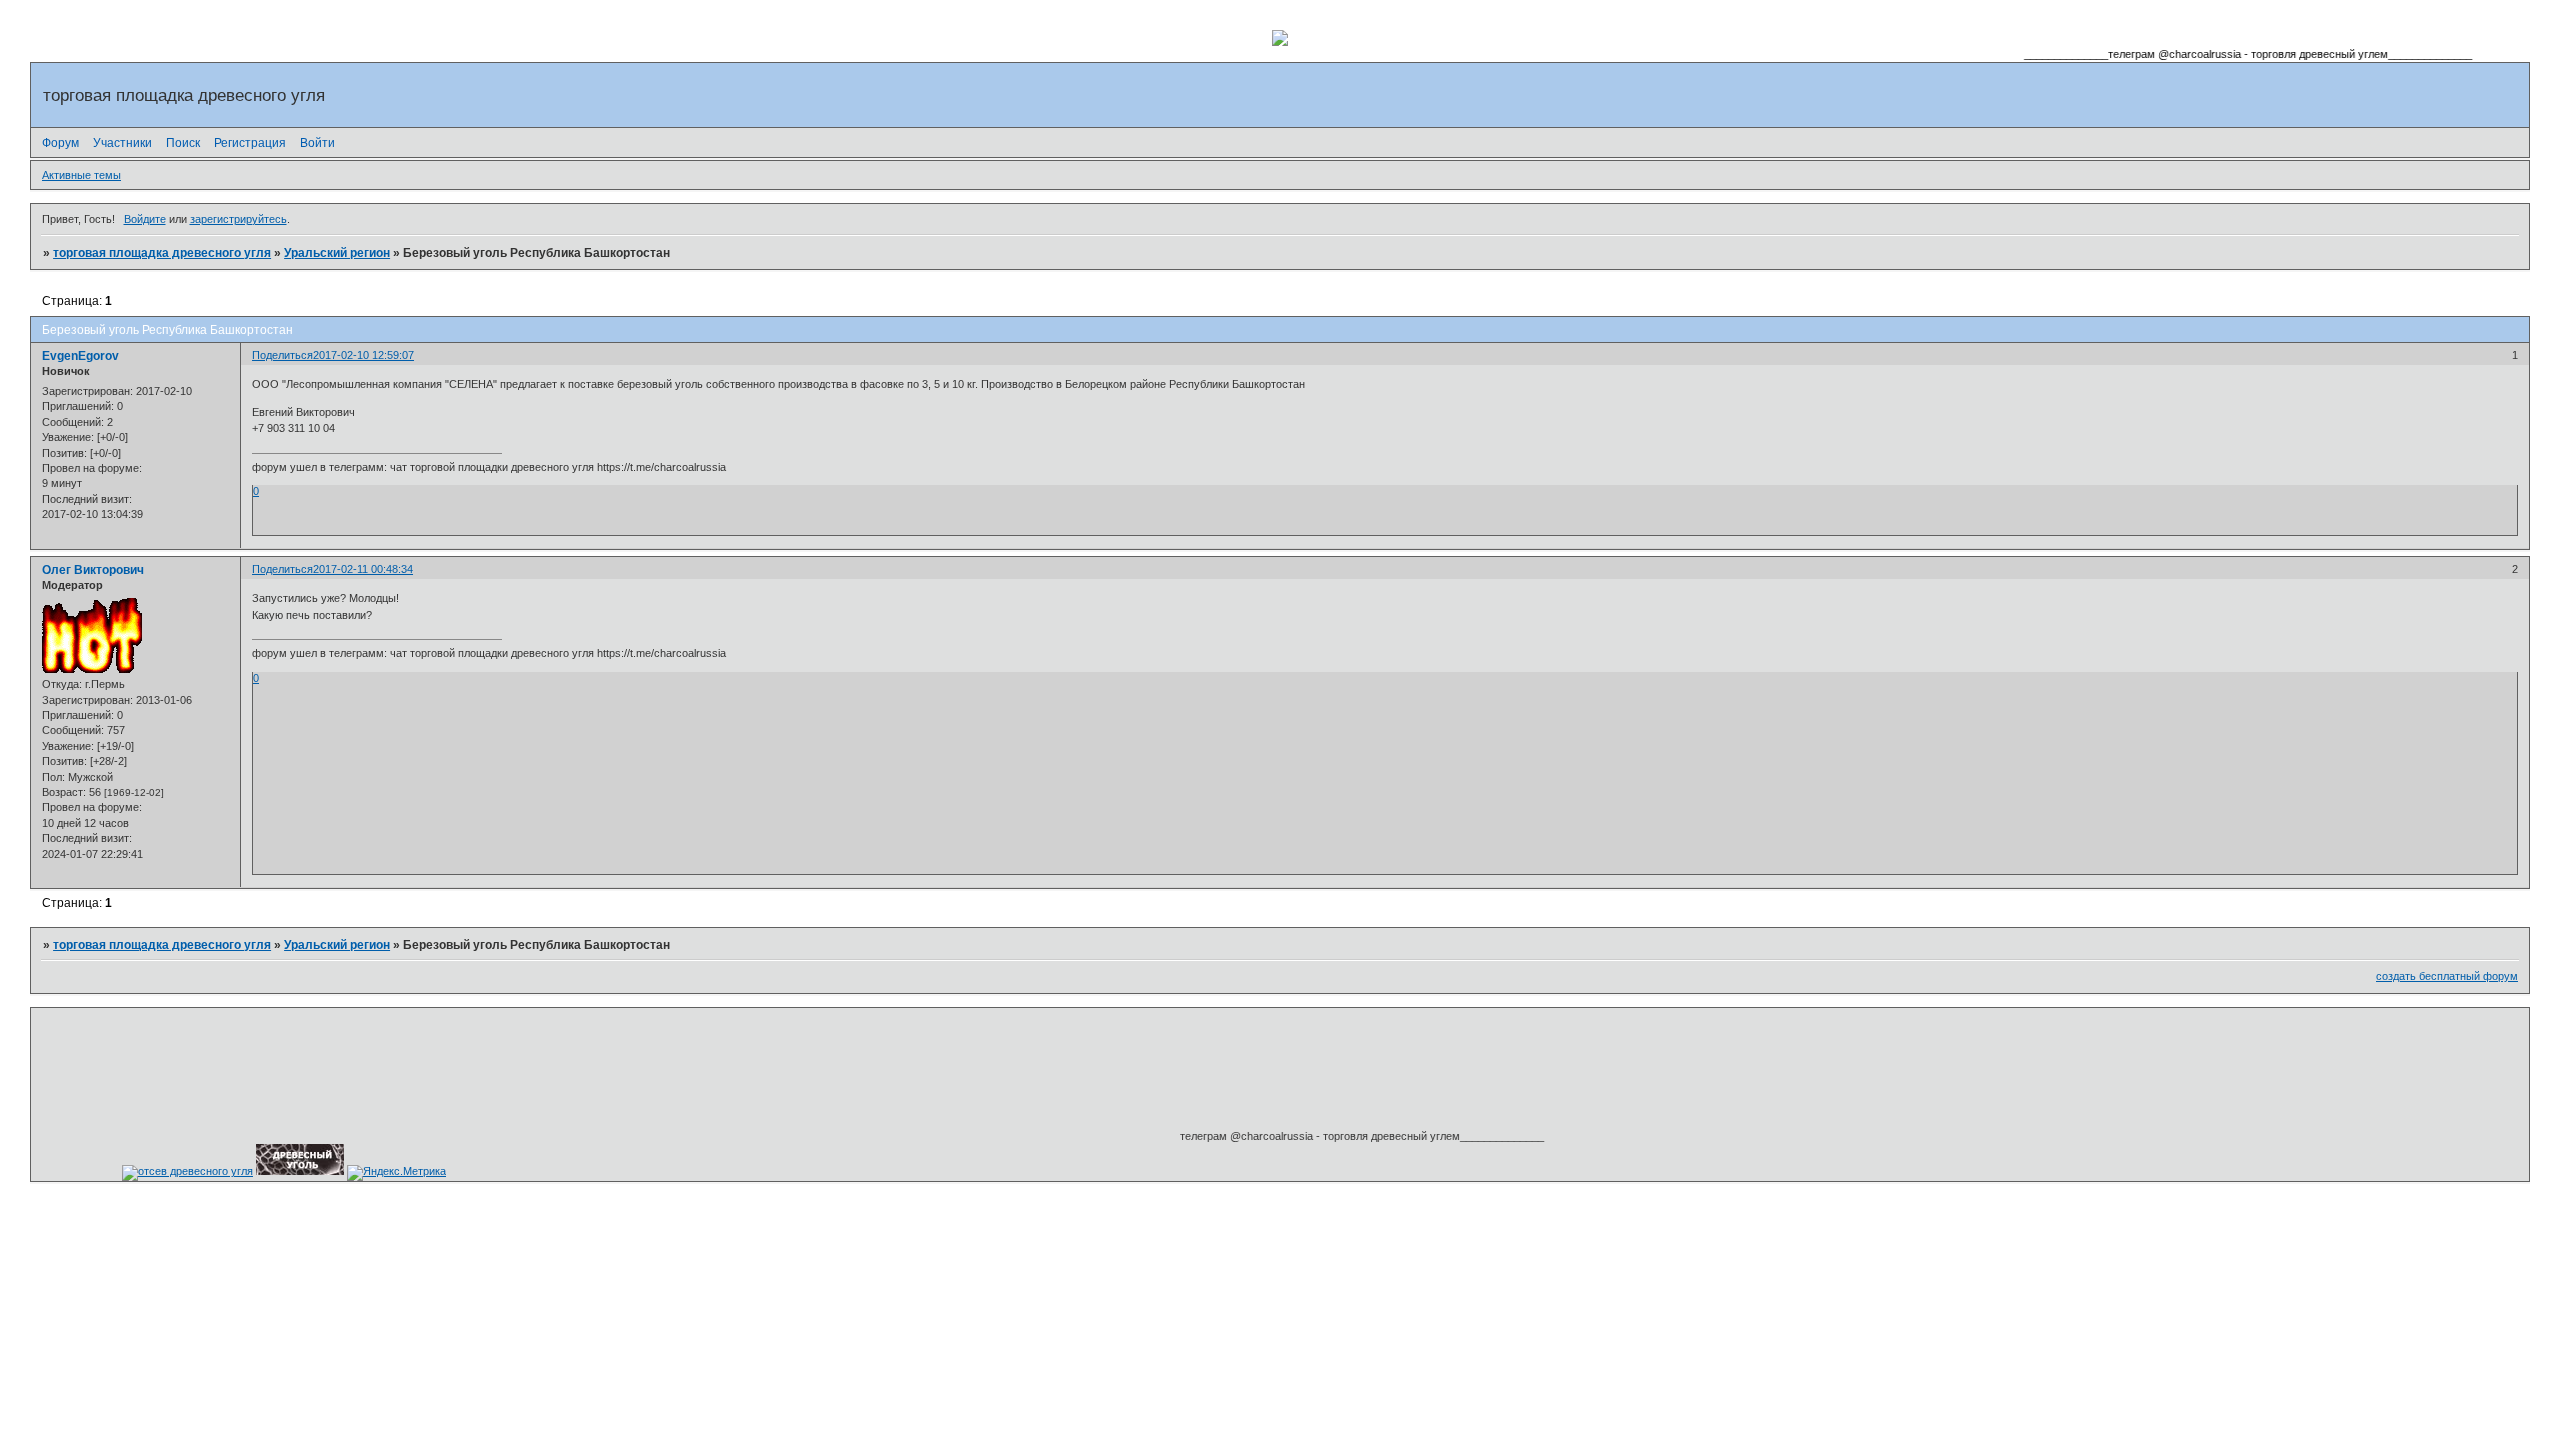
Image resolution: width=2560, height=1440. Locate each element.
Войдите (145, 219)
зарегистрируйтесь (238, 219)
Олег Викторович (93, 570)
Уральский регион (337, 253)
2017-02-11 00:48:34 (363, 569)
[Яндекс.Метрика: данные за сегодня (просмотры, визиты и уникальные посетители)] (396, 1173)
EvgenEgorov (80, 356)
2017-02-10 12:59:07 (363, 355)
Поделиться (282, 355)
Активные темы (81, 175)
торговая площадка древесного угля (162, 253)
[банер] (300, 1171)
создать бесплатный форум (2447, 976)
